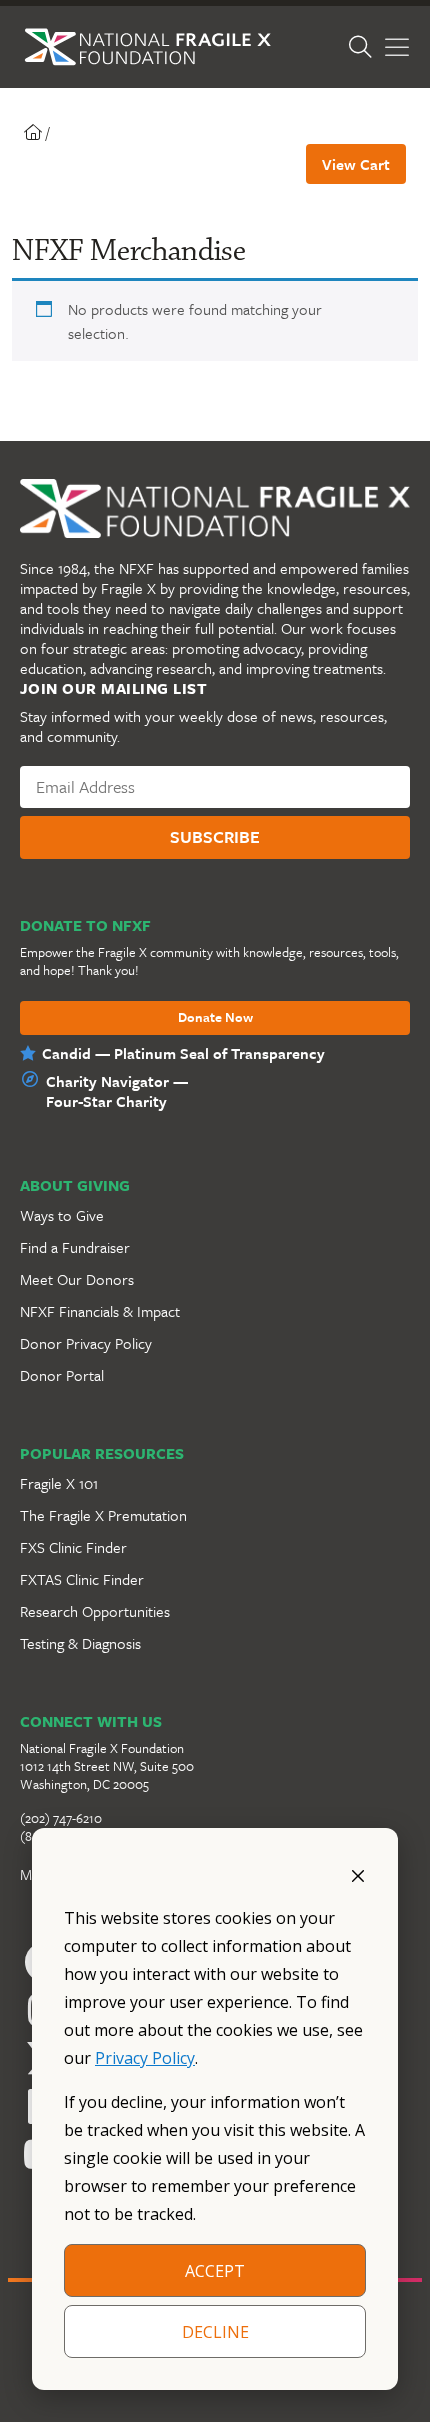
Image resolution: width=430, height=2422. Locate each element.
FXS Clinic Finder (73, 1547)
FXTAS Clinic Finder (82, 1579)
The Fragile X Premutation (103, 1515)
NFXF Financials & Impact (100, 1311)
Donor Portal (62, 1375)
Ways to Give (62, 1215)
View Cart (356, 164)
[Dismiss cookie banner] (358, 1874)
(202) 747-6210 (61, 1818)
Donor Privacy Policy (86, 1343)
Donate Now (215, 1018)
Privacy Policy (145, 2058)
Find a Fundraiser (75, 1247)
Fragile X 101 (59, 1483)
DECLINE (215, 2332)
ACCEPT (215, 2271)
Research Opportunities (95, 1611)
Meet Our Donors (77, 1279)
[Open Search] (360, 47)
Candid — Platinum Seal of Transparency (183, 1053)
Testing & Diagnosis (80, 1643)
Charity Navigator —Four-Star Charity (117, 1091)
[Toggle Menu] (397, 47)
